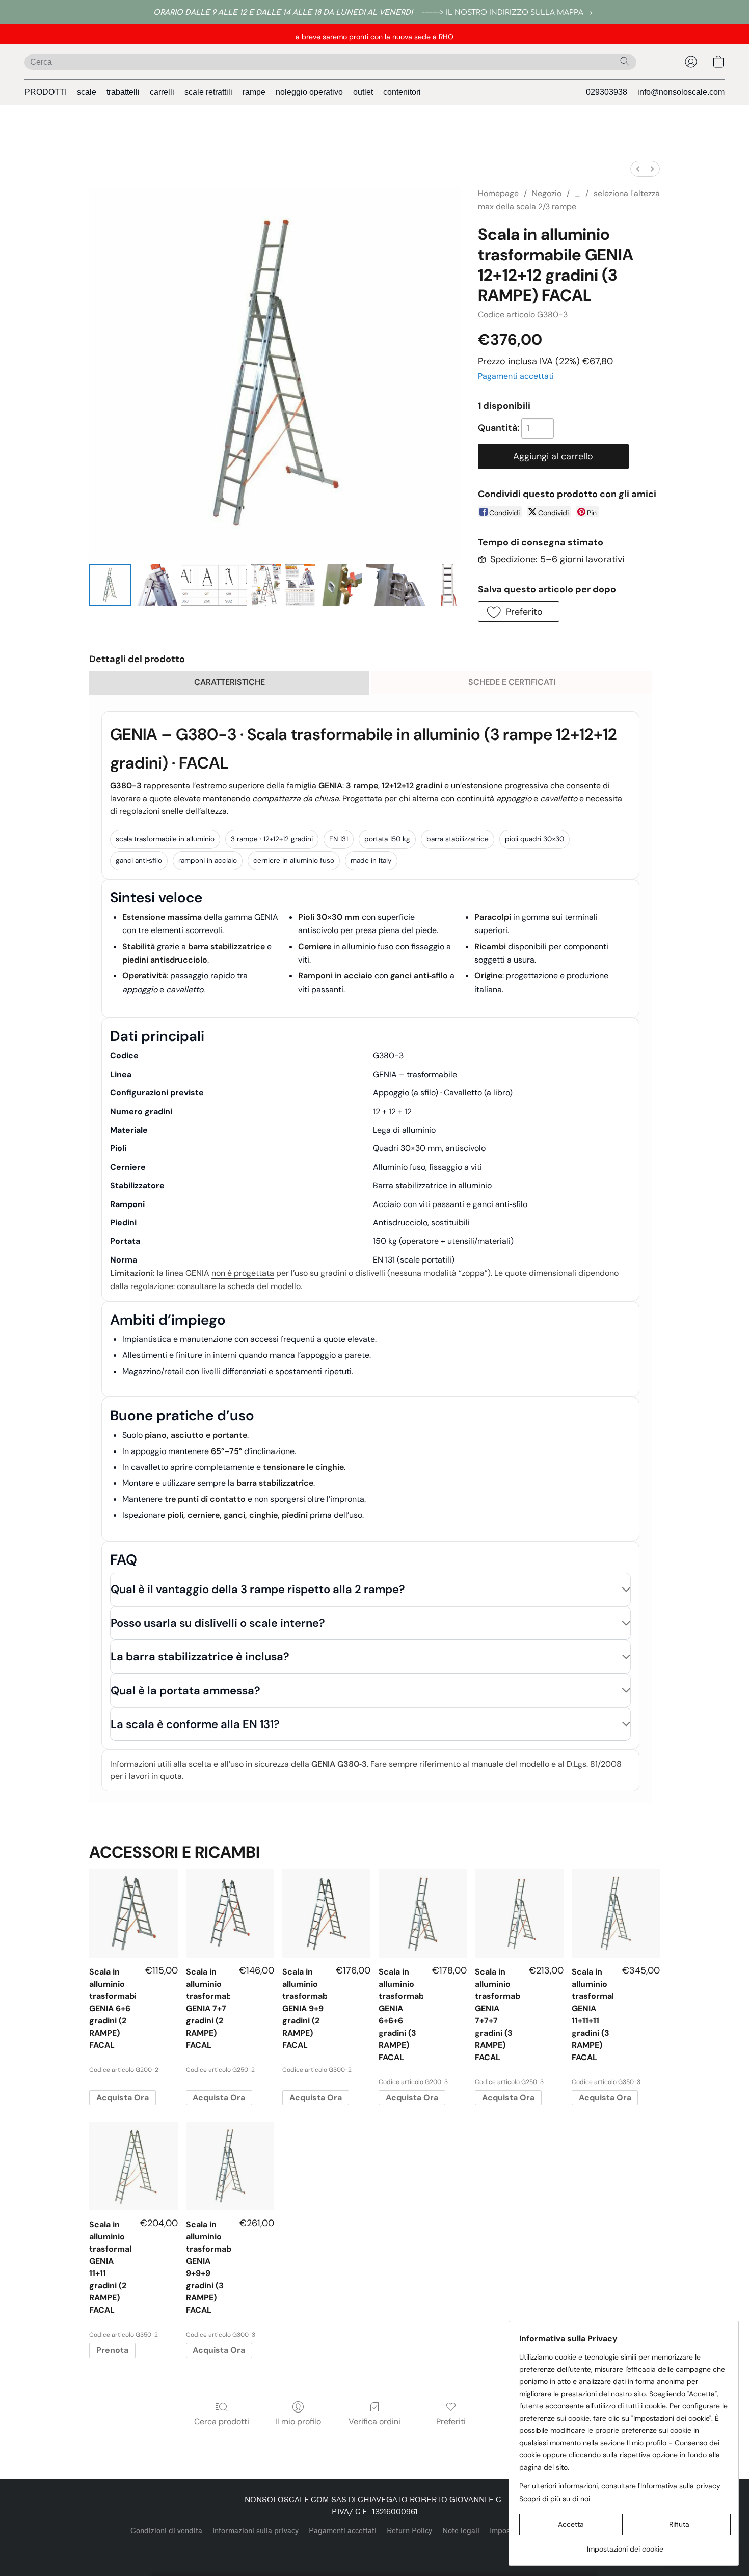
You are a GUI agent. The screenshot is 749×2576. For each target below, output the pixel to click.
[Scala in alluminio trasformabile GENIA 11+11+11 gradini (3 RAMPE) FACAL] (616, 1913)
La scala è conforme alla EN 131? (195, 1724)
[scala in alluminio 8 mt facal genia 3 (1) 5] (340, 585)
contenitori (402, 92)
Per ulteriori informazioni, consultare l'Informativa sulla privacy (620, 2486)
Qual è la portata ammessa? (185, 1691)
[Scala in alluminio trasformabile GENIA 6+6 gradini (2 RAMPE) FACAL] (133, 1913)
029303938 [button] (607, 92)
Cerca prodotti (222, 2421)
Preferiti (451, 2421)
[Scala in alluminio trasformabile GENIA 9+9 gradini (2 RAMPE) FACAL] (326, 1913)
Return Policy (409, 2531)
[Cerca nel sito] (625, 61)
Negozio (547, 193)
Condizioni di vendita (166, 2531)
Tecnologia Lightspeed (375, 2548)
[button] (691, 62)
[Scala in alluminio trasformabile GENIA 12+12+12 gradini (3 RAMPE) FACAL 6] (398, 585)
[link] (509, 13)
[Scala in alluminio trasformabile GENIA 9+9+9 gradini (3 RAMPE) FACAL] (230, 2166)
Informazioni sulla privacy (256, 2531)
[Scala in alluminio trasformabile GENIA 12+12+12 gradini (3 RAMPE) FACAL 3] (266, 585)
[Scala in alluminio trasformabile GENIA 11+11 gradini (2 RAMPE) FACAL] (133, 2166)
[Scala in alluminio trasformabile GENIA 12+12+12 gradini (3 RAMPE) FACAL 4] (300, 585)
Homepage (498, 193)
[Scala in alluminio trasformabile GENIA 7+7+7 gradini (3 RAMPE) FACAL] (519, 1913)
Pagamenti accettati (516, 376)
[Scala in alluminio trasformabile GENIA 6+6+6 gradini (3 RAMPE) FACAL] (423, 1913)
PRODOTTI (46, 92)
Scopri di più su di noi (555, 2499)
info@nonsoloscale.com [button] (681, 92)
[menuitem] (638, 169)
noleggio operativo (309, 92)
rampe (254, 92)
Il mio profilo (298, 2421)
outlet (363, 92)
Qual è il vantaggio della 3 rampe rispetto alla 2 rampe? (258, 1589)
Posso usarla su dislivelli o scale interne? (218, 1623)
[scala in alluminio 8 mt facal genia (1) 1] (156, 585)
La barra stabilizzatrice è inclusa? (200, 1656)
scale (87, 92)
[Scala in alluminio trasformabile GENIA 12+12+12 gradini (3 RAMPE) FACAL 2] (214, 585)
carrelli (162, 92)
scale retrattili (208, 92)
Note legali (461, 2531)
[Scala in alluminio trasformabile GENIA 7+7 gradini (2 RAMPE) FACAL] (230, 1913)
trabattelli (123, 92)
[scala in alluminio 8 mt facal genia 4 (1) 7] (448, 585)
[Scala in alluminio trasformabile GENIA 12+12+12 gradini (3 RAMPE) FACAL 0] (110, 585)
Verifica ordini (374, 2421)
